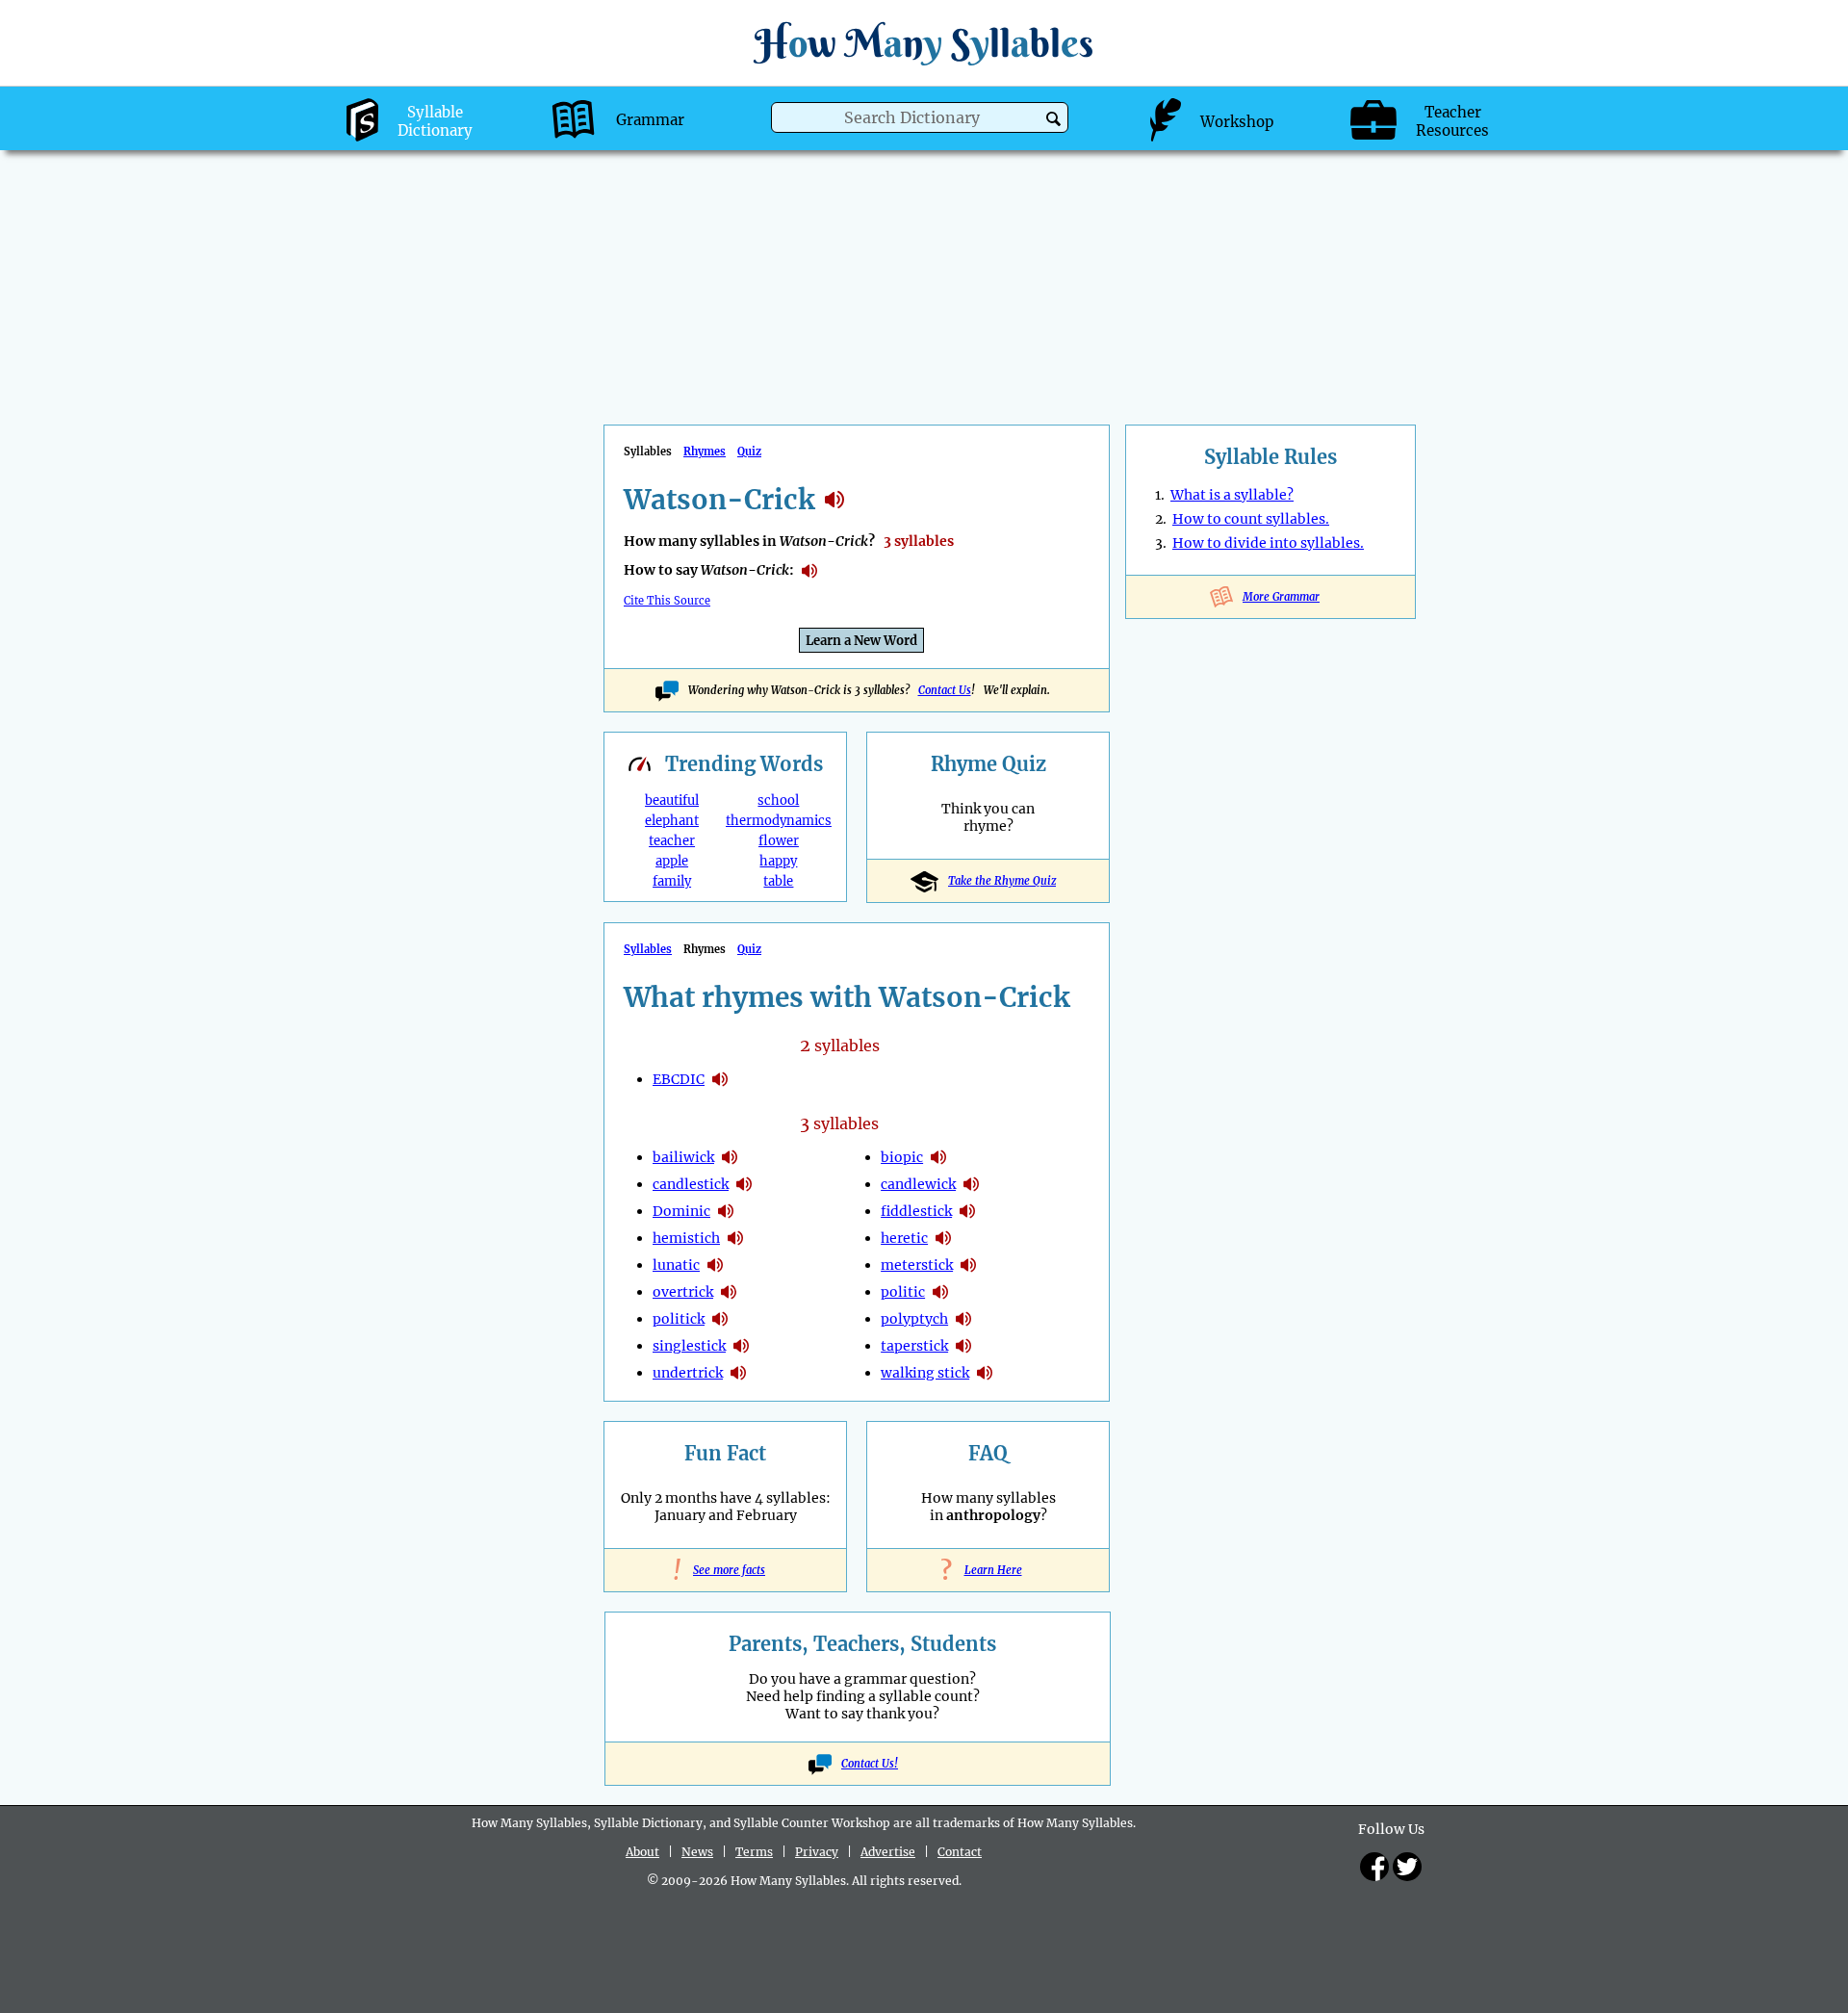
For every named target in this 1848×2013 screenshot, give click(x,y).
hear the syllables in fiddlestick (967, 1211)
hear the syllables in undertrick (738, 1373)
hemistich (686, 1238)
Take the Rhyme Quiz (1002, 881)
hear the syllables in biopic (938, 1157)
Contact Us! (870, 1764)
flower (779, 841)
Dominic (681, 1211)
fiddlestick (916, 1211)
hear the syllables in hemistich (735, 1238)
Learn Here (988, 1570)
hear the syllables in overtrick (729, 1292)
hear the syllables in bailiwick (730, 1157)
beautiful (672, 800)
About (642, 1852)
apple (672, 861)
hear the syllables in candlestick (744, 1184)
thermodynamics (779, 821)
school (778, 800)
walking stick (925, 1373)
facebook (1374, 1867)
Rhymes (705, 452)
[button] (1053, 119)
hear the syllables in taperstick (963, 1346)
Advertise (888, 1852)
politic (903, 1292)
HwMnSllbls (924, 43)
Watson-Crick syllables (834, 500)
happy (778, 861)
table (778, 881)
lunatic (676, 1265)
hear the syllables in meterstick (968, 1265)
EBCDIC (679, 1079)
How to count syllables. (1251, 519)
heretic (904, 1238)
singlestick (689, 1346)
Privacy (817, 1852)
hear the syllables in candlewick (971, 1184)
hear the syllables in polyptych (963, 1319)
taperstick (914, 1346)
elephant (672, 821)
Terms (754, 1852)
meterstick (917, 1265)
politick (679, 1319)
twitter (1407, 1867)
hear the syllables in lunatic (715, 1265)
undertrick (688, 1373)
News (697, 1852)
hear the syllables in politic (940, 1292)
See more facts (725, 1570)
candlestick (691, 1184)
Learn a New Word (861, 641)
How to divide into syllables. (1268, 543)
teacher (672, 841)
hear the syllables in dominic (726, 1211)
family (672, 881)
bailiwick (683, 1157)
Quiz (749, 452)
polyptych (914, 1319)
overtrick (683, 1292)
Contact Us (945, 690)
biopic (902, 1157)
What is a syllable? (1232, 495)
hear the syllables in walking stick (985, 1373)
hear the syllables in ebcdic (720, 1079)
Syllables (648, 949)
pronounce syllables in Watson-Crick (809, 571)
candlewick (918, 1184)
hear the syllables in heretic (943, 1238)
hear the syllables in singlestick (741, 1346)
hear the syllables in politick (720, 1319)
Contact (960, 1852)
